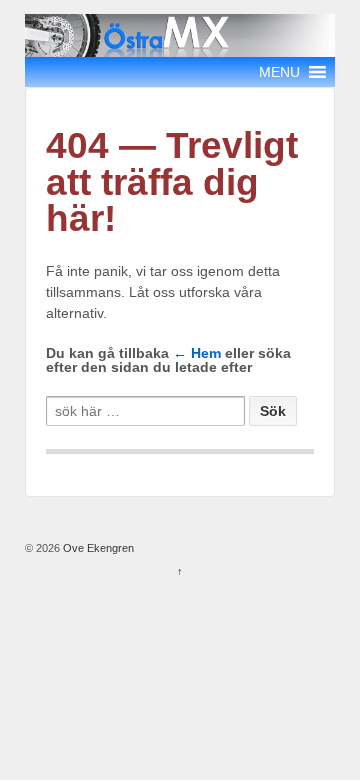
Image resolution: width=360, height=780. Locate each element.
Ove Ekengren (97, 548)
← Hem (197, 353)
